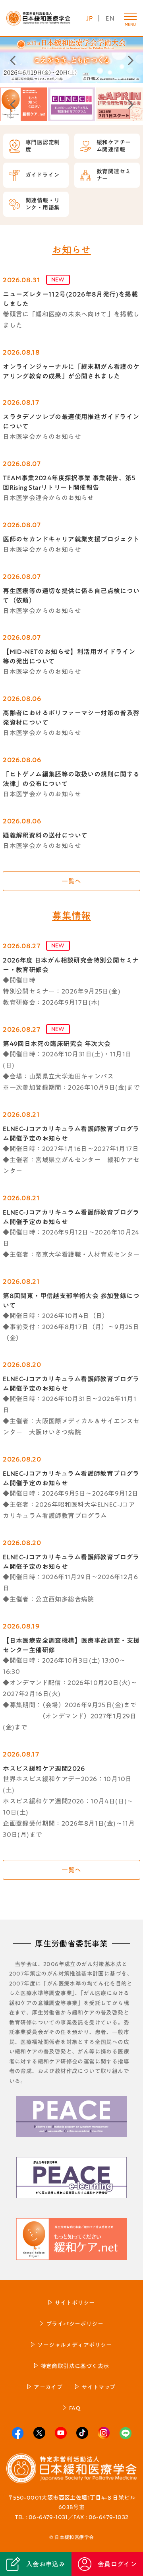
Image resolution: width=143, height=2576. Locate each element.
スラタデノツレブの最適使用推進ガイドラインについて (71, 421)
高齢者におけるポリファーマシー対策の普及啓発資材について (71, 718)
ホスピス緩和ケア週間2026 (44, 1768)
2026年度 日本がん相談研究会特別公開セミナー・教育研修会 (71, 965)
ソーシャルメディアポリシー (74, 2345)
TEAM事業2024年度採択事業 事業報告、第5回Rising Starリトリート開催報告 (69, 483)
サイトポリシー (75, 2303)
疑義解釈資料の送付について (45, 835)
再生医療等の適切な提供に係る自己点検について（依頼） (71, 596)
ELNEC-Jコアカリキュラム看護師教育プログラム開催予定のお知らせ (71, 1134)
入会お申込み (46, 2564)
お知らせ (71, 250)
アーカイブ (48, 2387)
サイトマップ (98, 2387)
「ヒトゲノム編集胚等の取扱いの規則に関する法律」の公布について (71, 779)
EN (110, 18)
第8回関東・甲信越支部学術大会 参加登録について (71, 1301)
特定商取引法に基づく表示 (75, 2366)
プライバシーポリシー (75, 2324)
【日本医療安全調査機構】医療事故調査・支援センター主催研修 (71, 1645)
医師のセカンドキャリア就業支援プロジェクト (71, 539)
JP (90, 18)
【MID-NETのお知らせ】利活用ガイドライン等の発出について (69, 656)
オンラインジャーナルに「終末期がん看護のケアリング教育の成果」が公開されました (71, 371)
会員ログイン (117, 2564)
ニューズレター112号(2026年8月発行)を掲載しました (70, 299)
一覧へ (71, 881)
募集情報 (71, 916)
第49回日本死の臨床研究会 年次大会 (57, 1044)
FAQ (75, 2408)
